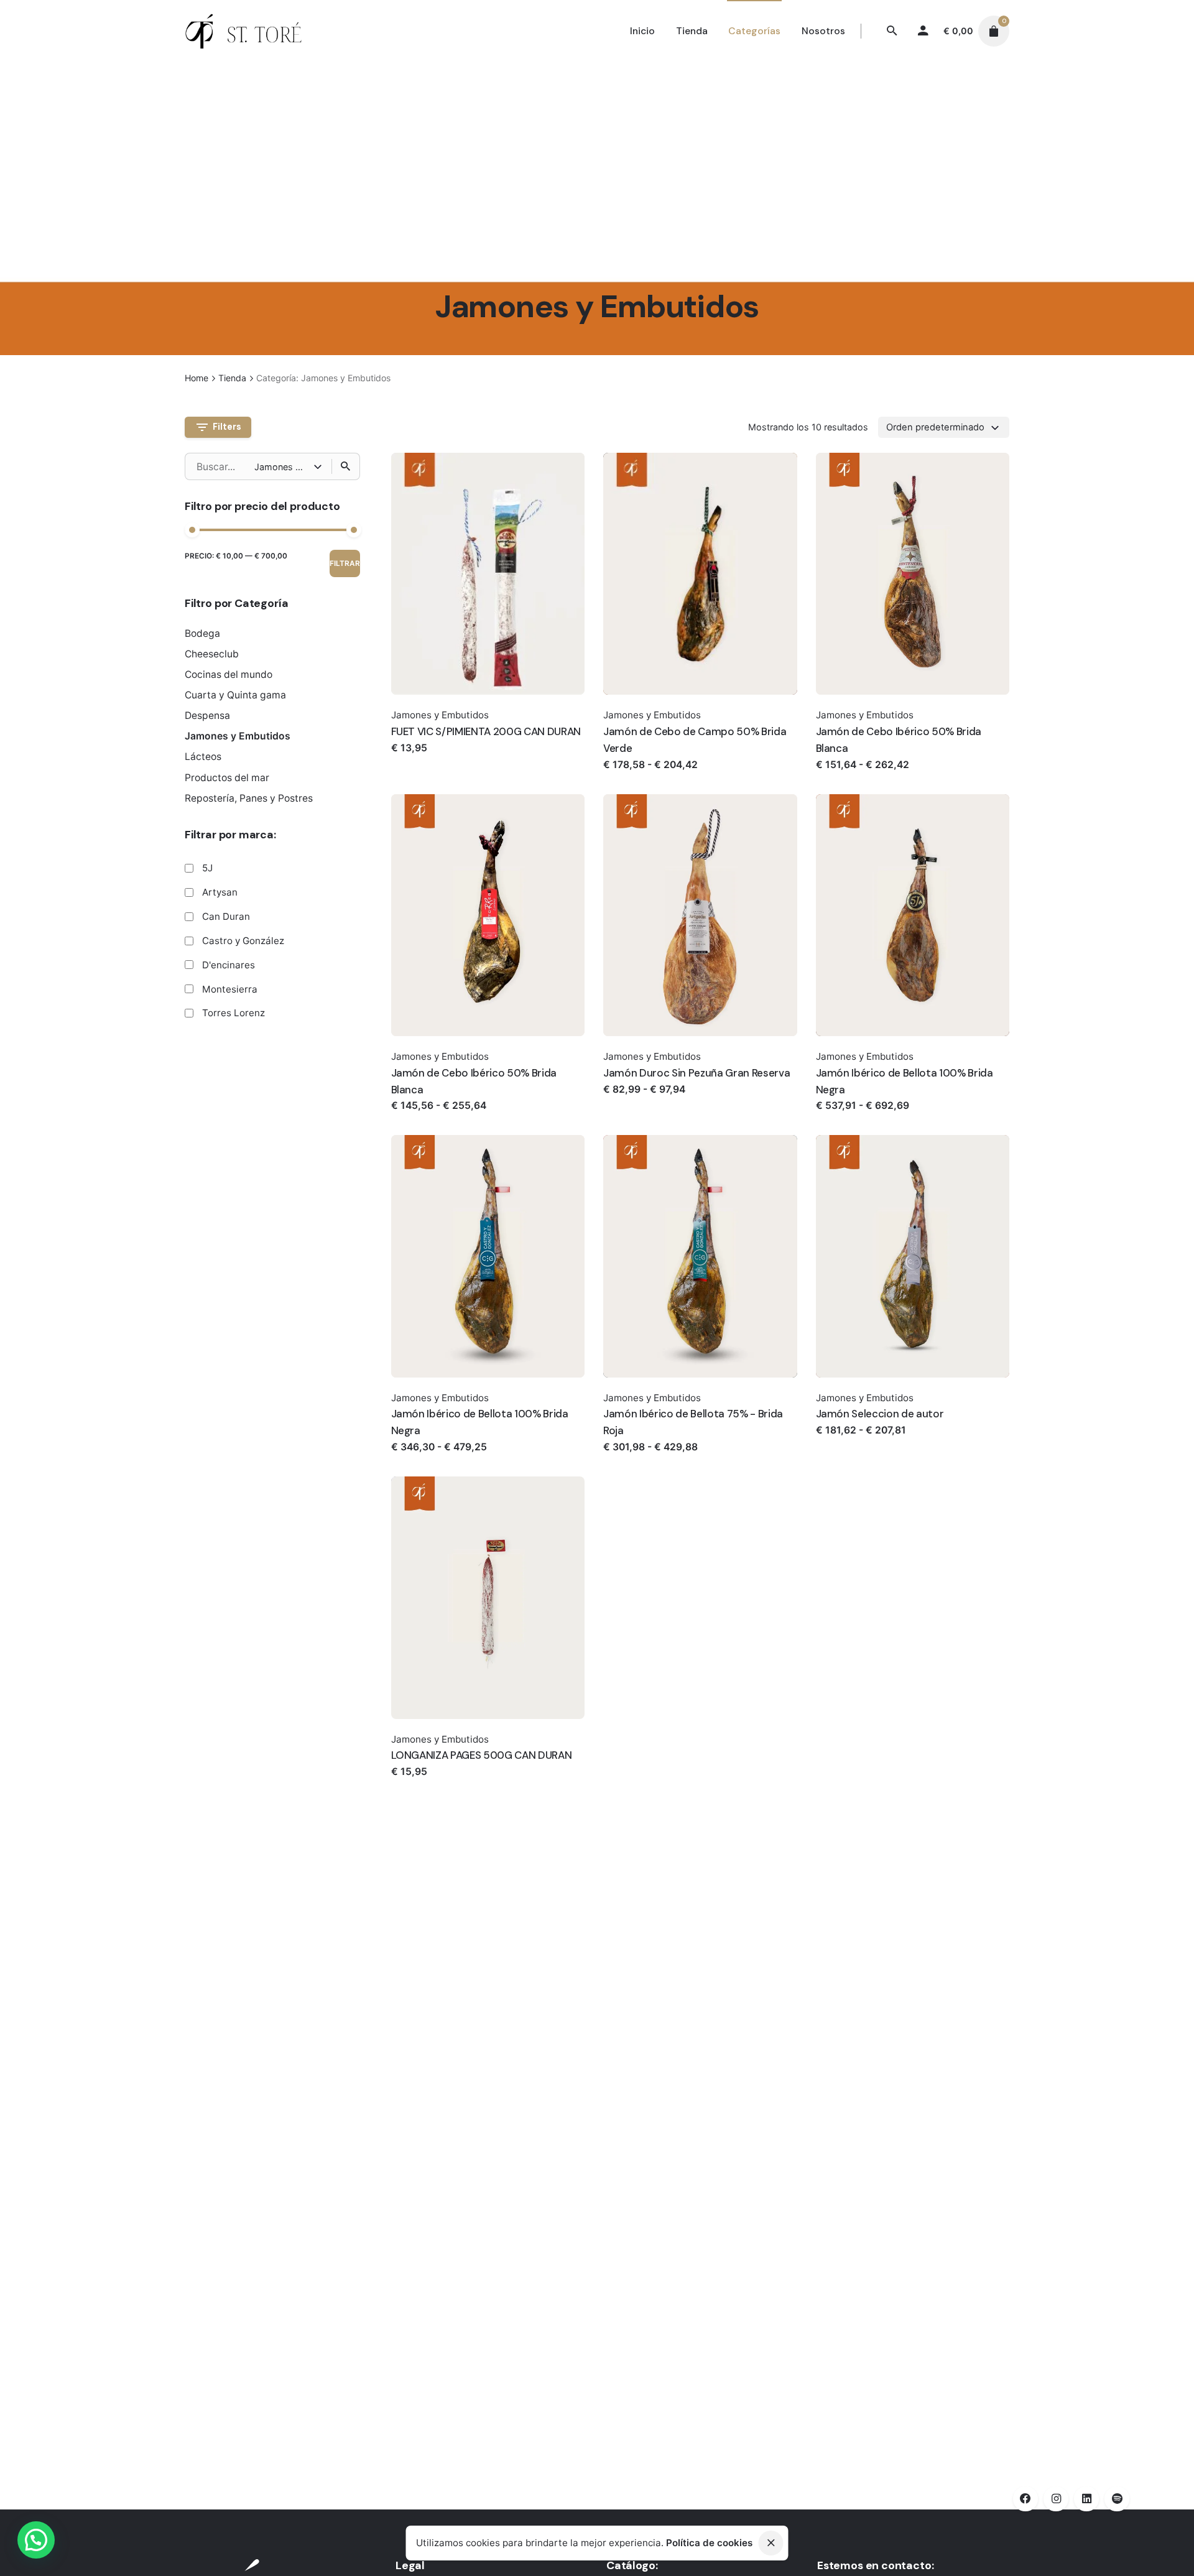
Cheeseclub (212, 654)
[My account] (923, 31)
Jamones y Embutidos (238, 736)
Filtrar (345, 563)
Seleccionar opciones (656, 777)
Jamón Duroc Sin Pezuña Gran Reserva (696, 1073)
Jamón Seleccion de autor (880, 1414)
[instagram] (1056, 2499)
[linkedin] (1086, 2499)
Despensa (207, 716)
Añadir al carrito (431, 760)
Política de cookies (709, 2543)
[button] (36, 2540)
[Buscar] (346, 466)
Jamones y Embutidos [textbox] (284, 466)
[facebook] (1025, 2499)
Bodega (202, 633)
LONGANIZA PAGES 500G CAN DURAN (482, 1755)
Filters (227, 427)
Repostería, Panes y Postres (249, 798)
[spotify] (1117, 2499)
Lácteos (203, 757)
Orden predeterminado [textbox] (935, 427)
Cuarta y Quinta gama (235, 695)
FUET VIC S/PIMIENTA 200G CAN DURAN (486, 731)
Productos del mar (227, 778)
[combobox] (944, 427)
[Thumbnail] (244, 31)
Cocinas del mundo (229, 674)
